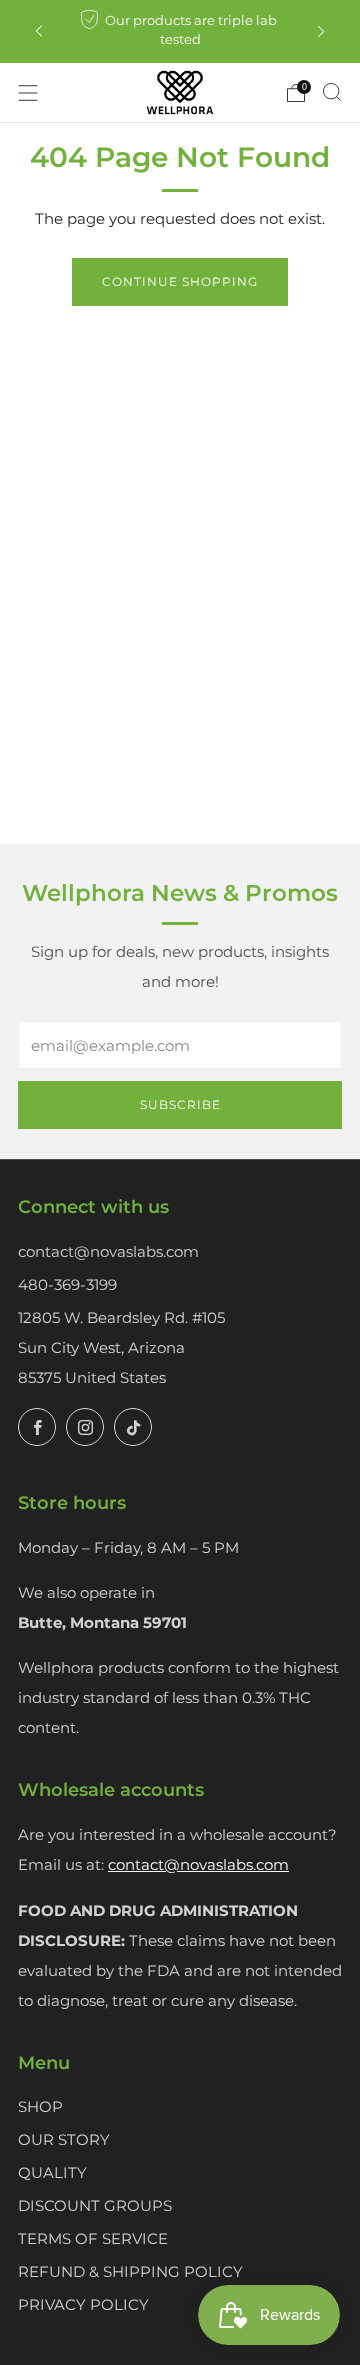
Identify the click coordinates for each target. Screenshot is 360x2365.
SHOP (40, 2106)
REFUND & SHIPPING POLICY (130, 2271)
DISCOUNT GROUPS (95, 2205)
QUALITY (52, 2172)
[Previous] (39, 31)
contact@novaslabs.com (108, 1251)
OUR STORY (64, 2139)
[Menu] (28, 93)
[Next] (321, 31)
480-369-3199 (67, 1284)
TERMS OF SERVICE (93, 2238)
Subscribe (180, 1104)
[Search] (332, 92)
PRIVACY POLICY (83, 2304)
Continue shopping (180, 281)
